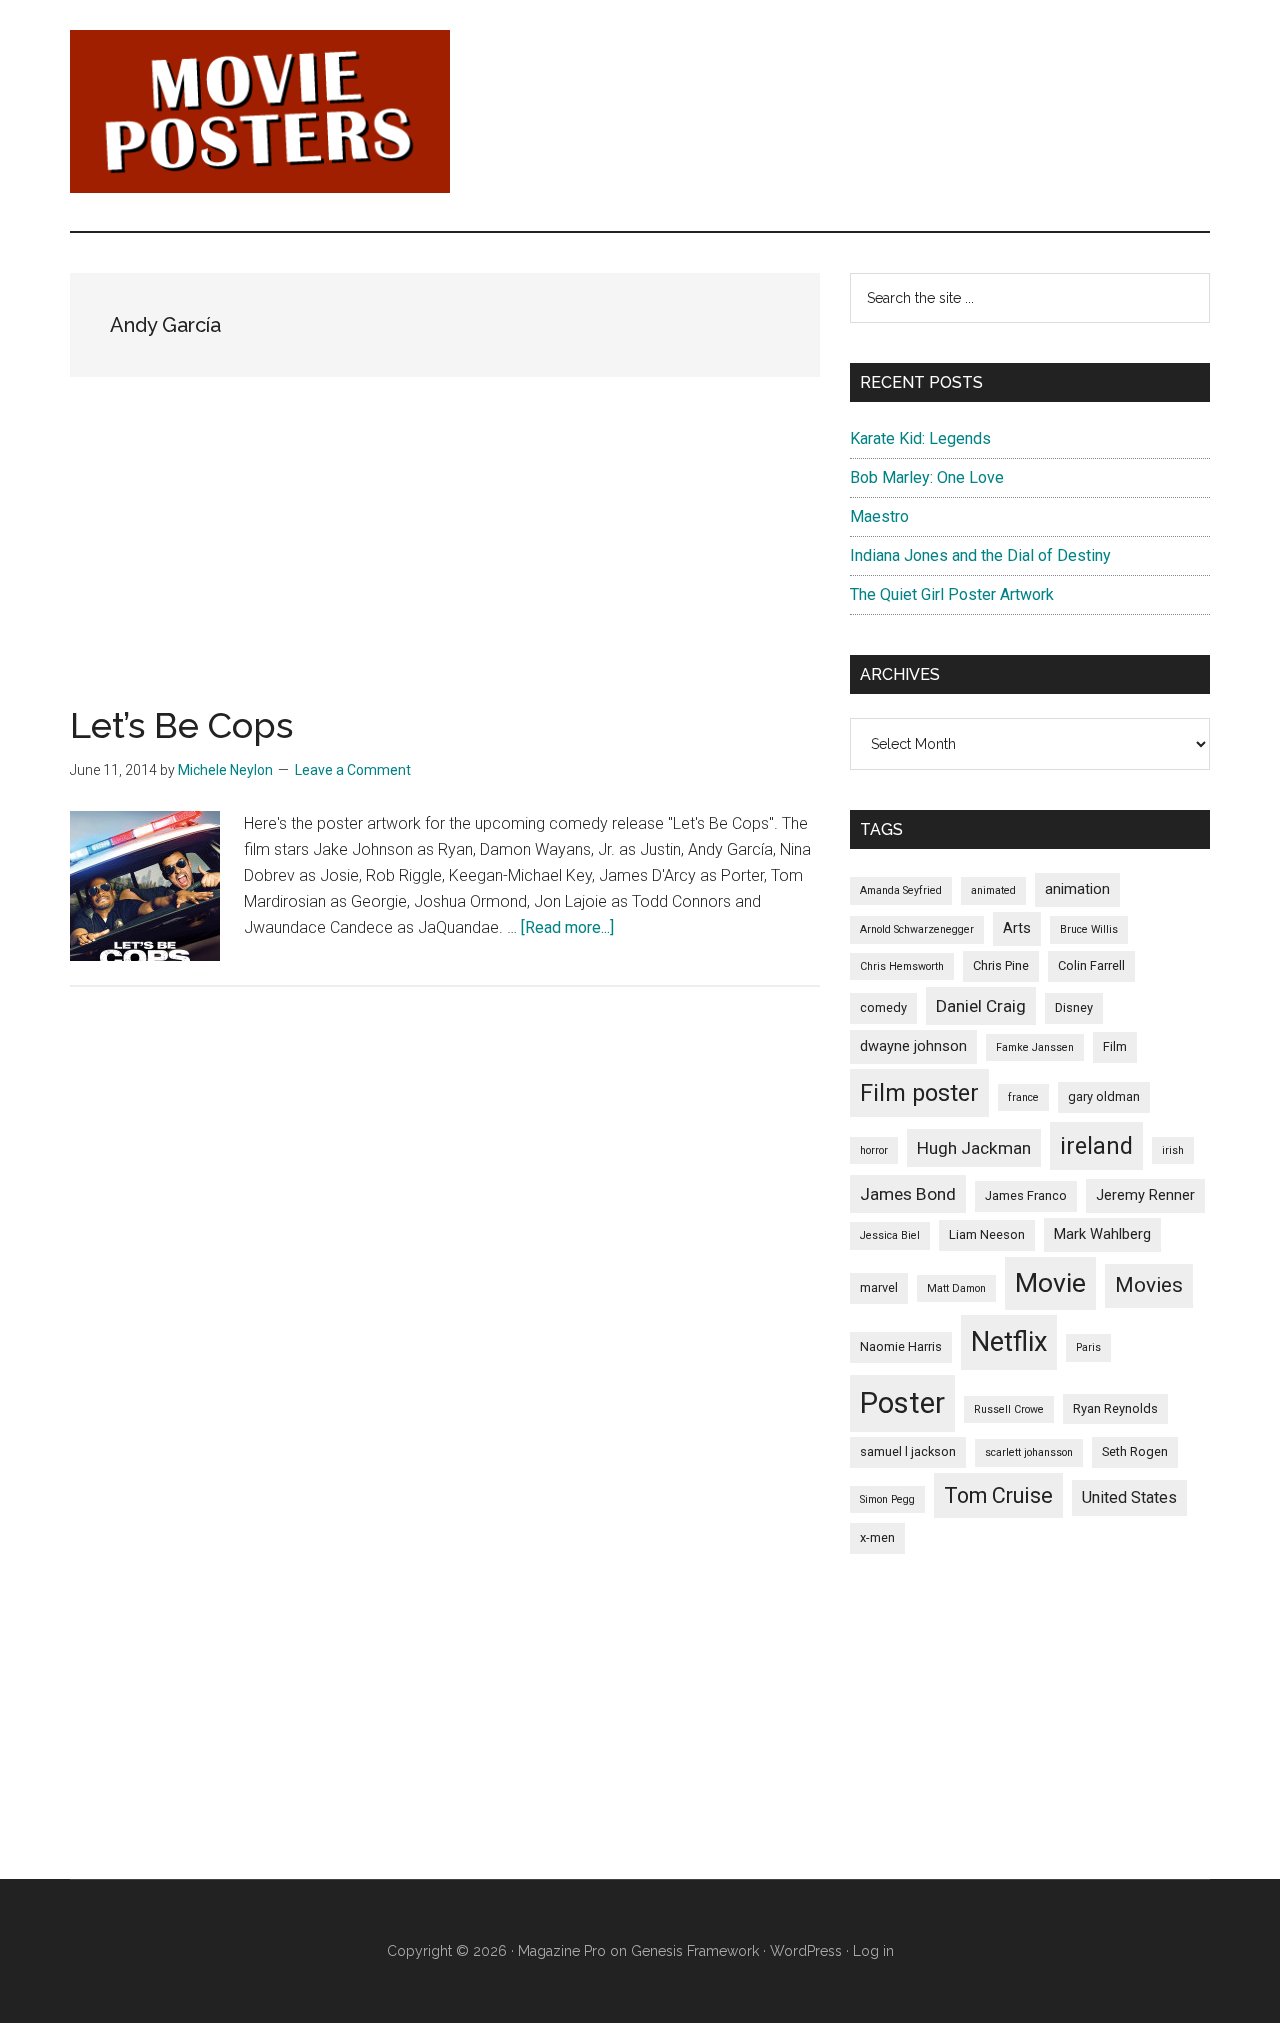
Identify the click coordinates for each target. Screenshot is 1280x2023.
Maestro (879, 516)
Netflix (1009, 1342)
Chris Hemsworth (902, 966)
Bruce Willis (1089, 929)
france (1023, 1097)
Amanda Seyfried (901, 890)
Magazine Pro (562, 1951)
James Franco (1026, 1195)
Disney (1074, 1007)
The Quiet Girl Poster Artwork (952, 594)
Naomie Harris (901, 1346)
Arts (1017, 928)
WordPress (806, 1951)
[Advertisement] (445, 567)
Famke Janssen (1035, 1047)
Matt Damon (956, 1288)
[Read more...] (567, 927)
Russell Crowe (1009, 1409)
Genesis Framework (695, 1951)
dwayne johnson (913, 1046)
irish (1173, 1150)
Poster (902, 1403)
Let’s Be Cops (181, 725)
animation (1077, 889)
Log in (873, 1951)
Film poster (919, 1093)
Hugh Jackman (974, 1148)
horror (874, 1150)
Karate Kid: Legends (920, 438)
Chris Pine (1001, 965)
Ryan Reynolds (1115, 1408)
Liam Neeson (987, 1234)
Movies (1149, 1285)
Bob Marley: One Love (927, 477)
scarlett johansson (1029, 1452)
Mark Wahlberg (1102, 1234)
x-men (877, 1537)
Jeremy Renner (1145, 1195)
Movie (1050, 1283)
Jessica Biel (890, 1235)
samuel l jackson (908, 1451)
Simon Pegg (887, 1499)
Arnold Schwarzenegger (917, 929)
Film (1115, 1046)
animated (993, 890)
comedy (883, 1007)
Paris (1088, 1347)
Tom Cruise (998, 1495)
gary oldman (1104, 1096)
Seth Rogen (1135, 1451)
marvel (879, 1287)
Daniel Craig (981, 1006)
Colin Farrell (1091, 965)
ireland (1096, 1146)
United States (1129, 1497)
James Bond (908, 1194)
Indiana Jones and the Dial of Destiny (980, 555)
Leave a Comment (353, 770)
